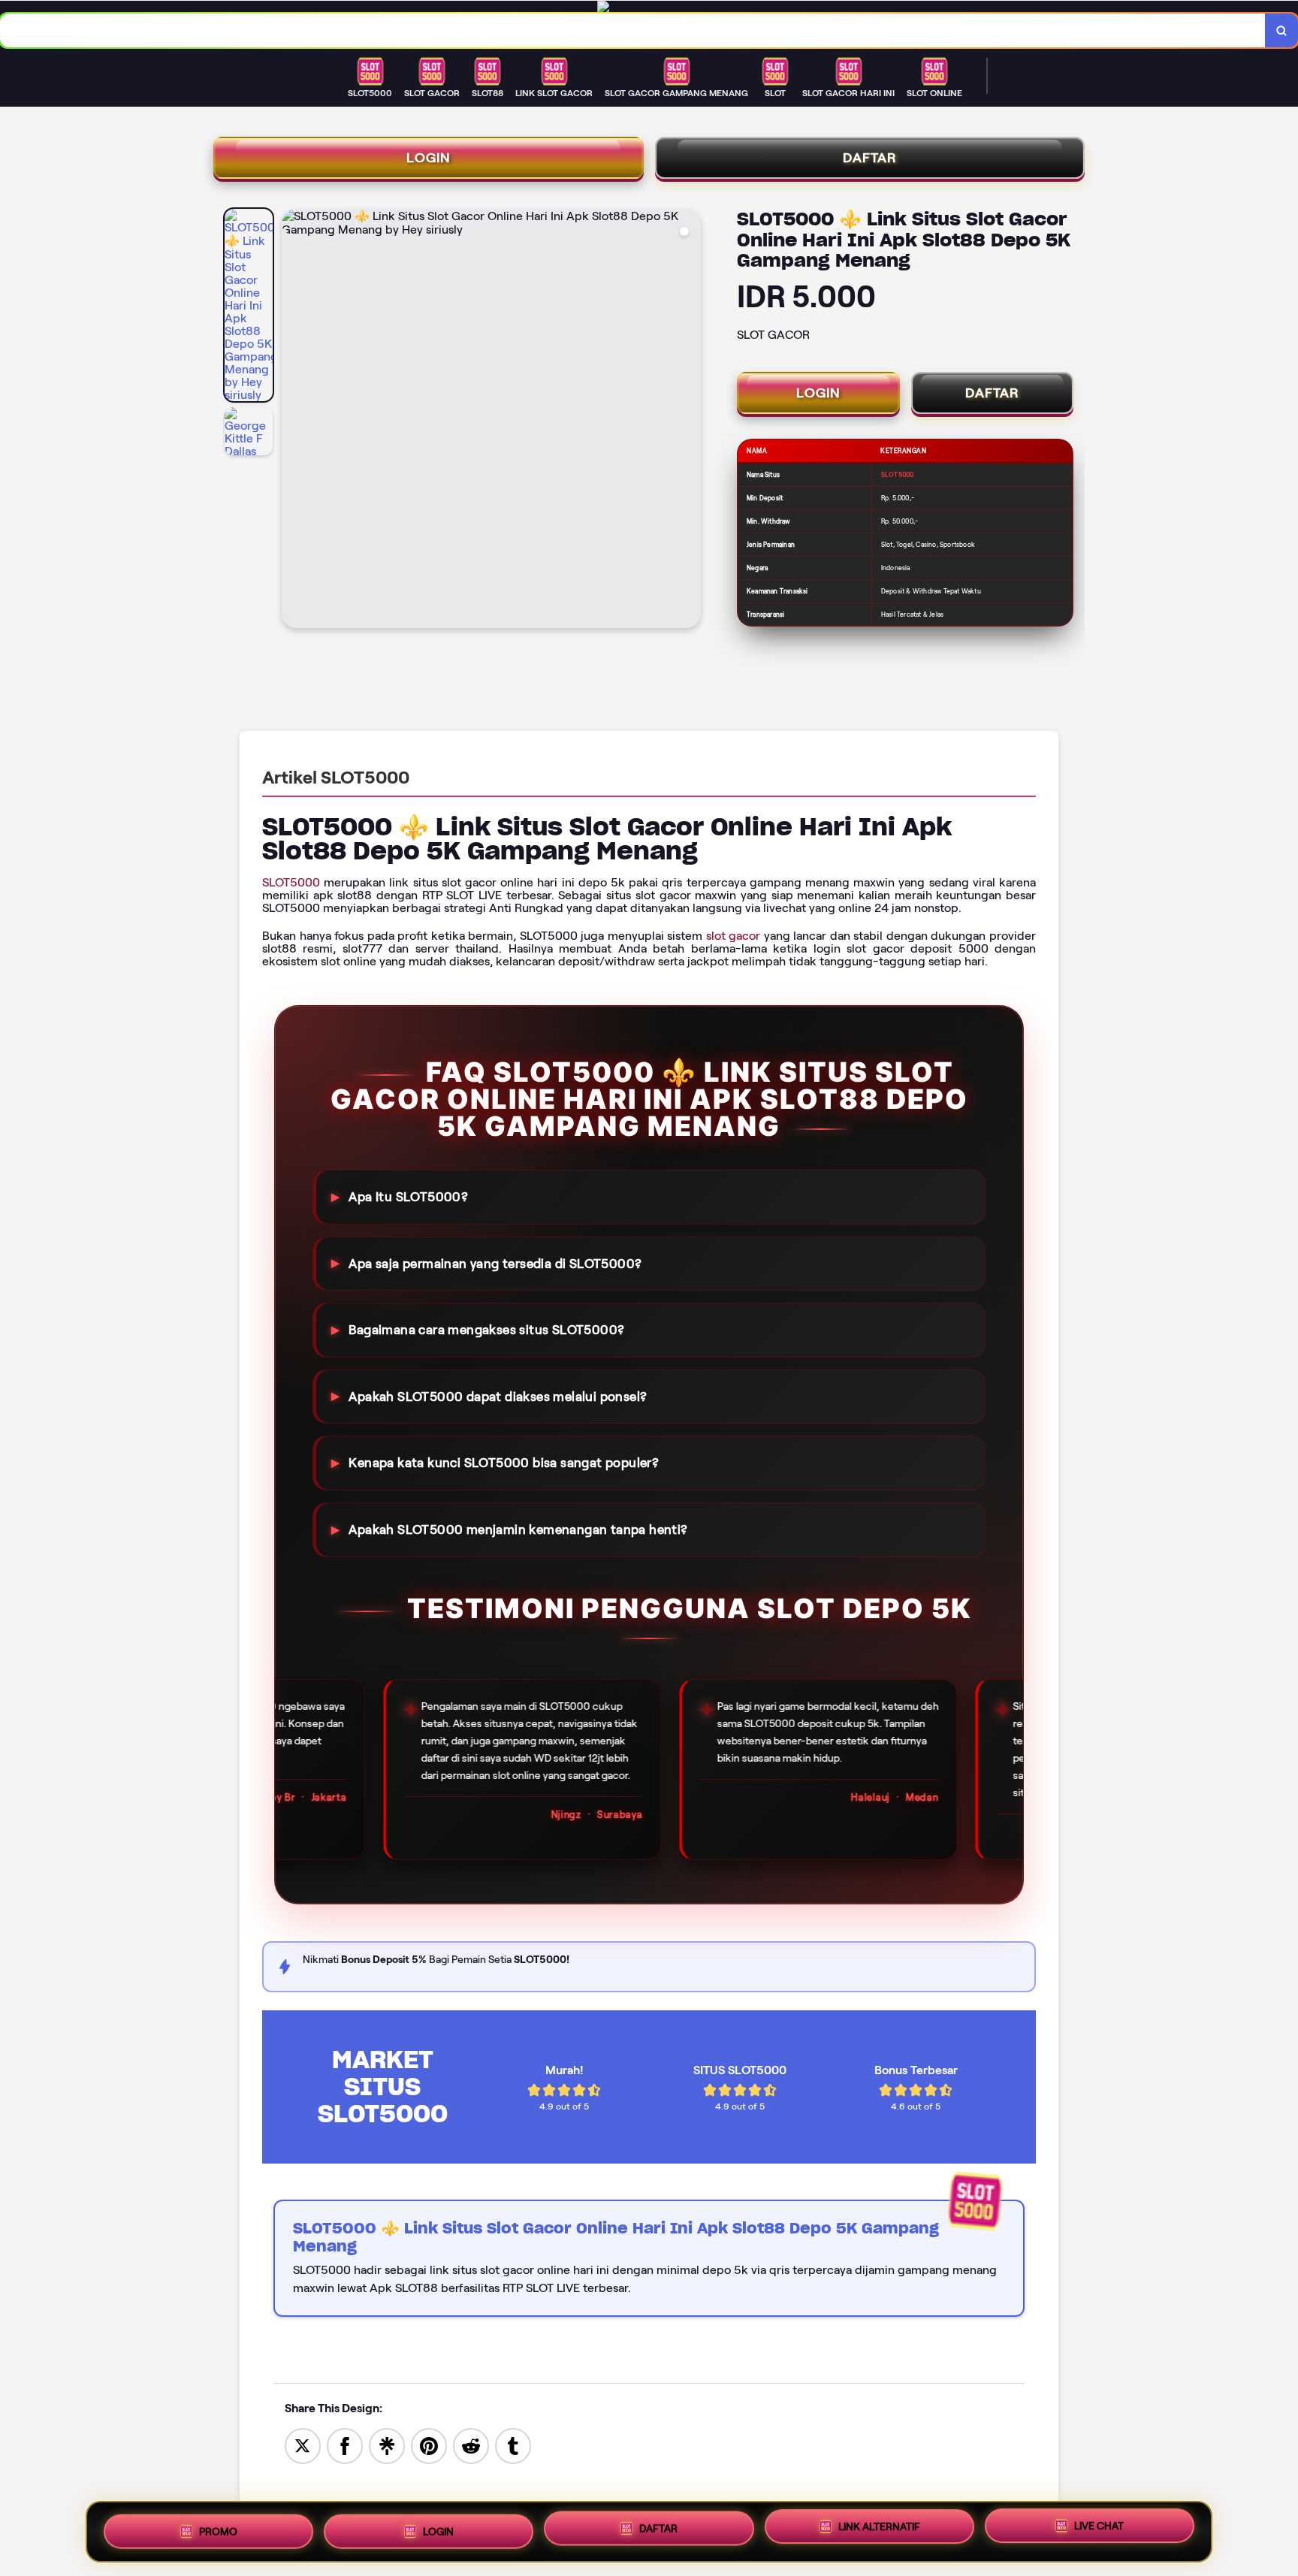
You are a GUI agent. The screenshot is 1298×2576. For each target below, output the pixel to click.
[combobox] (633, 30)
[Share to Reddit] (471, 2445)
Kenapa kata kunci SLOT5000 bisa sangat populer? (504, 1463)
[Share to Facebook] (345, 2445)
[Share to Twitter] (303, 2445)
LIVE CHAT (1099, 2530)
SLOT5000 (291, 882)
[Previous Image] (294, 421)
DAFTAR (870, 158)
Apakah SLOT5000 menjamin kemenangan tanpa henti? (518, 1530)
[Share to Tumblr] (513, 2445)
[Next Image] (689, 421)
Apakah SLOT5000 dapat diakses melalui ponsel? (498, 1397)
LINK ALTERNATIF (879, 2528)
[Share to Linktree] (387, 2445)
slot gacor (734, 936)
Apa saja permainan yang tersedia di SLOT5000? (495, 1263)
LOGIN (429, 158)
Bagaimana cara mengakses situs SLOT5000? (486, 1330)
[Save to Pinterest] (429, 2445)
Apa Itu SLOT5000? (408, 1197)
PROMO (218, 2526)
